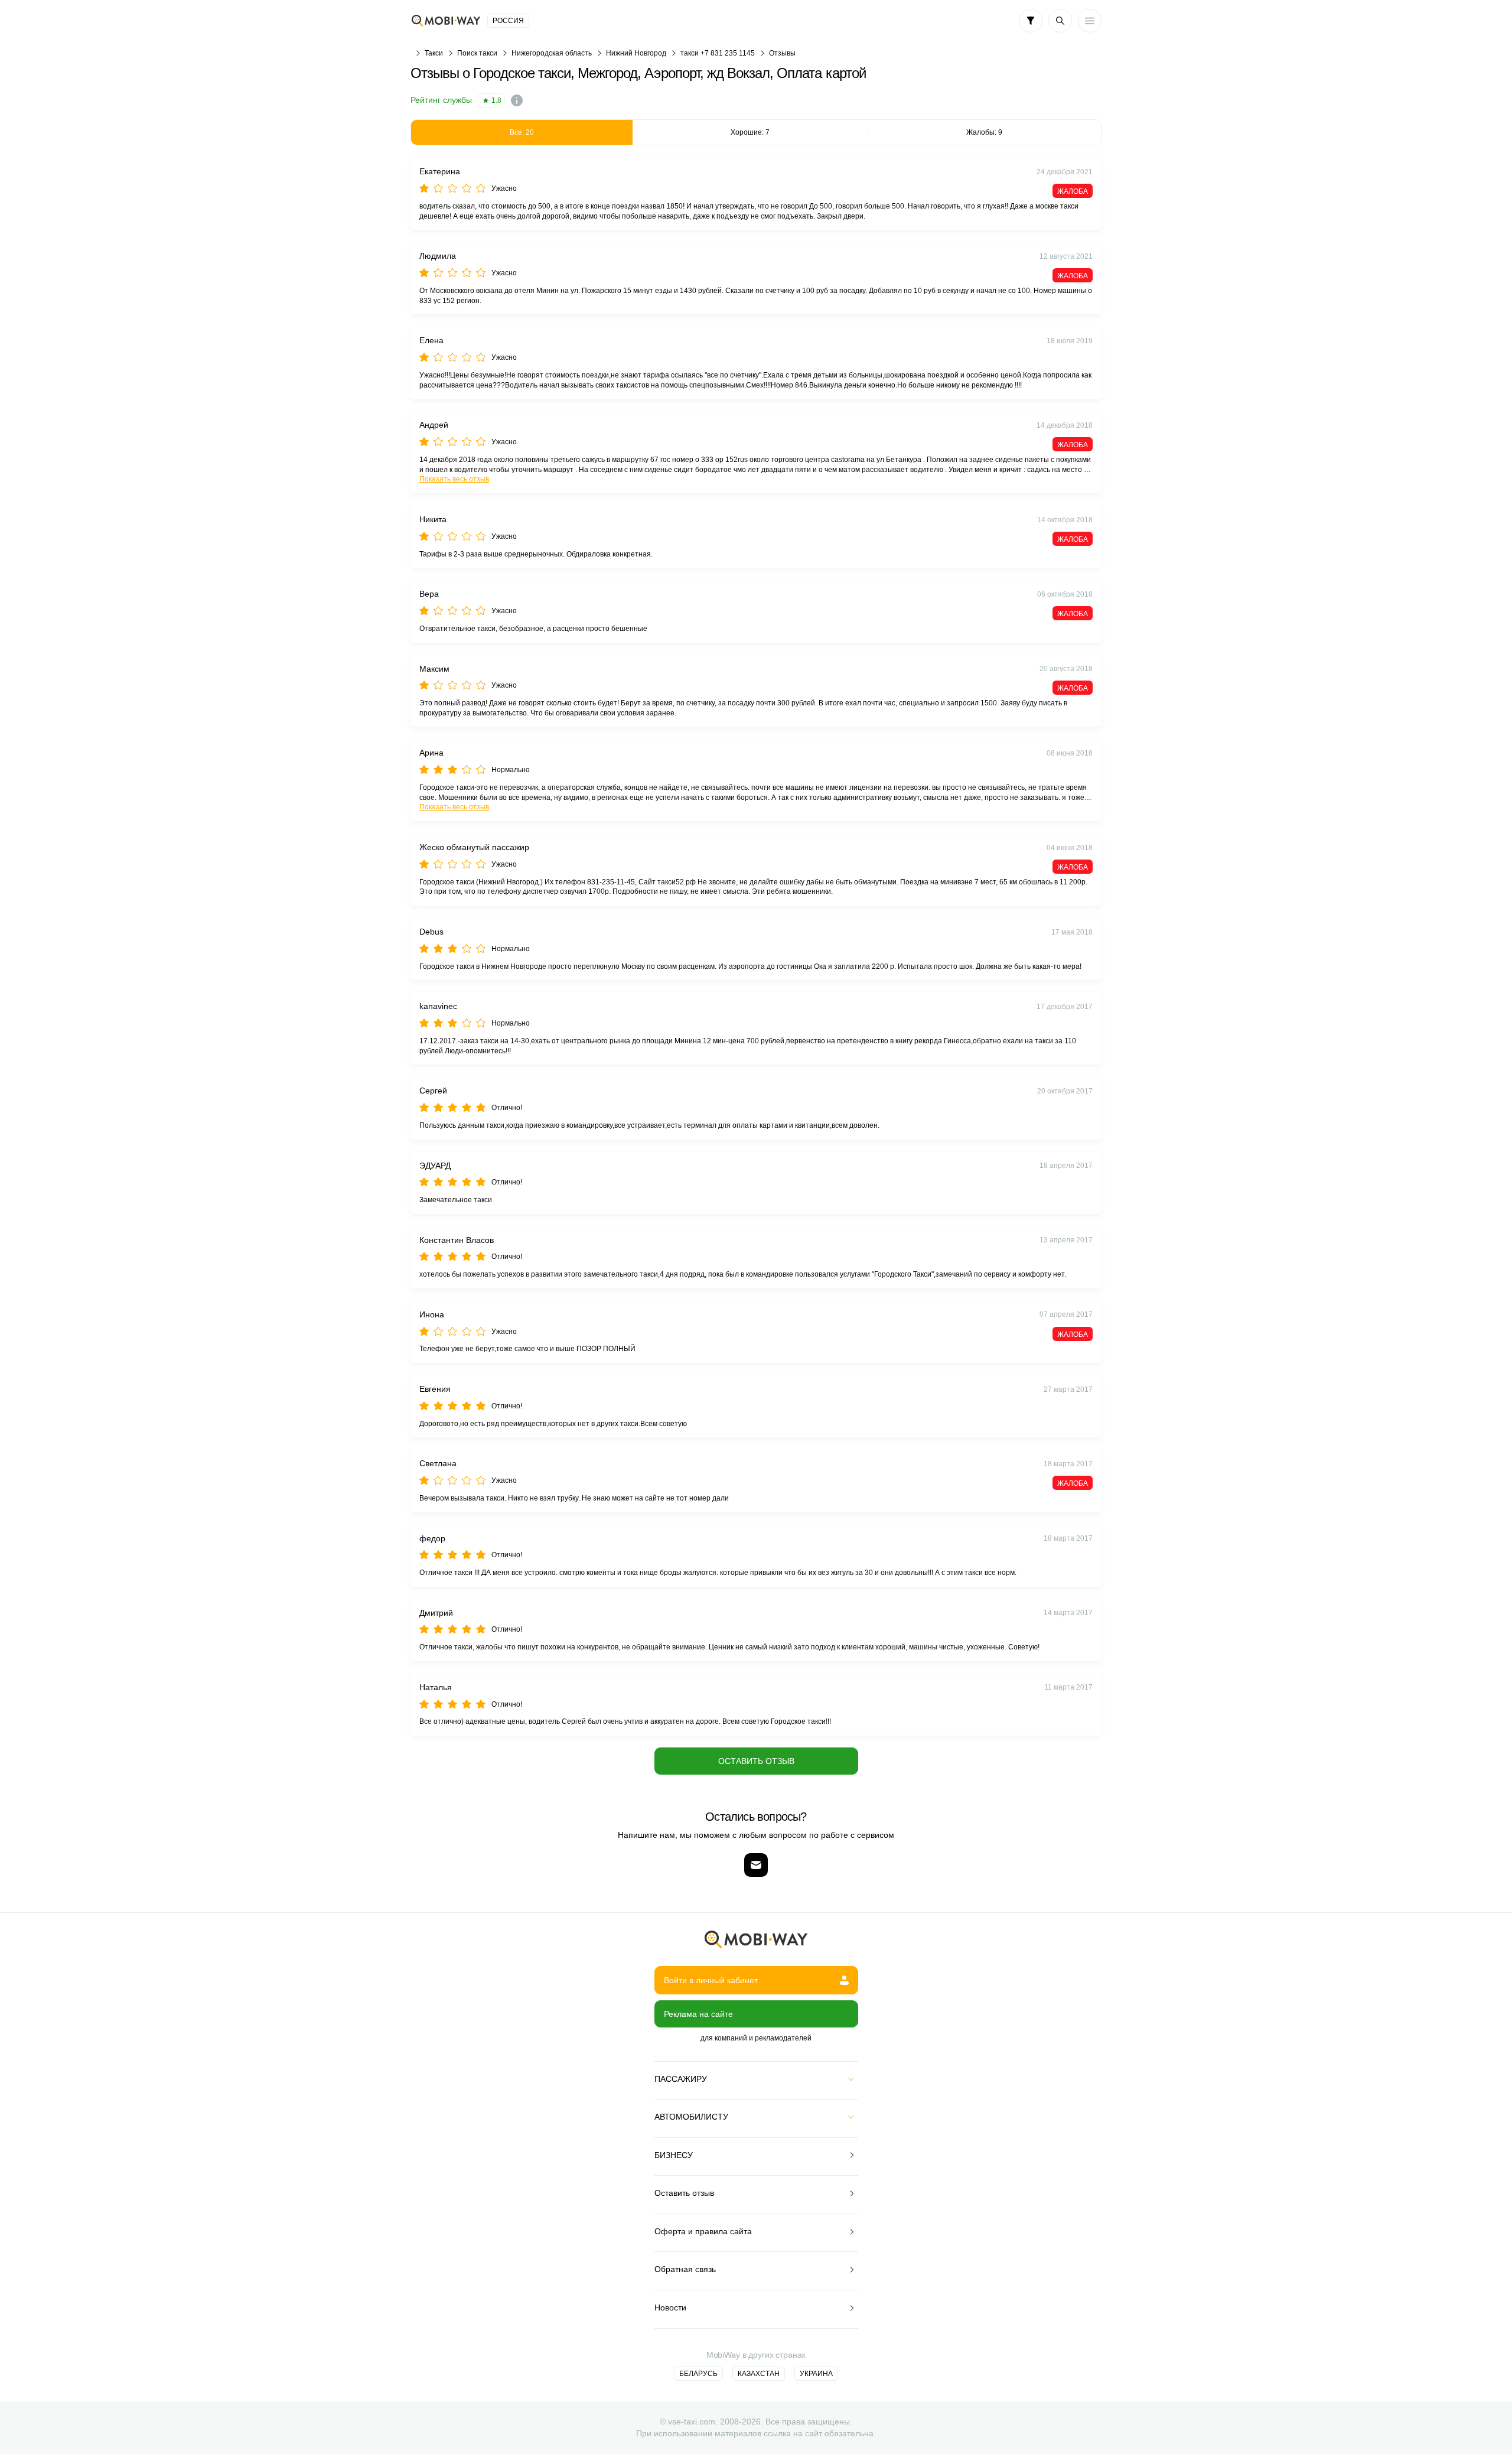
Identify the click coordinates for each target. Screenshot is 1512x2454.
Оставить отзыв (756, 1761)
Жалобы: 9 (984, 132)
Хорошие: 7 (750, 132)
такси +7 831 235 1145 (718, 53)
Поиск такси (477, 53)
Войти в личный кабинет (711, 1980)
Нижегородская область (552, 53)
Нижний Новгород (636, 53)
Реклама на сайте (698, 2014)
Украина (816, 2374)
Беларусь (698, 2374)
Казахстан (759, 2374)
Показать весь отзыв (454, 479)
